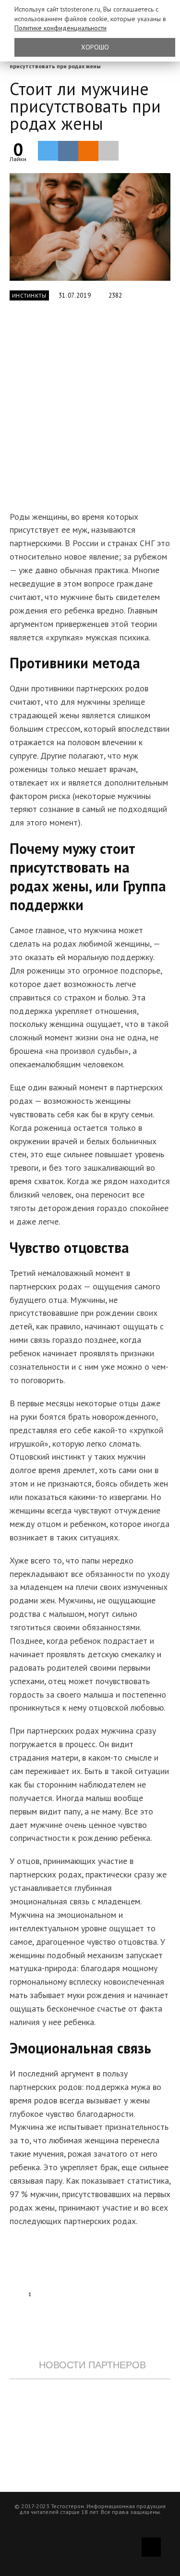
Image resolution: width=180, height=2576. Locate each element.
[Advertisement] (90, 411)
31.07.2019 (75, 295)
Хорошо (95, 47)
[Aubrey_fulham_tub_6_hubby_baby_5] (90, 227)
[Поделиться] (68, 151)
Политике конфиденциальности (60, 28)
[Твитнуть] (48, 150)
